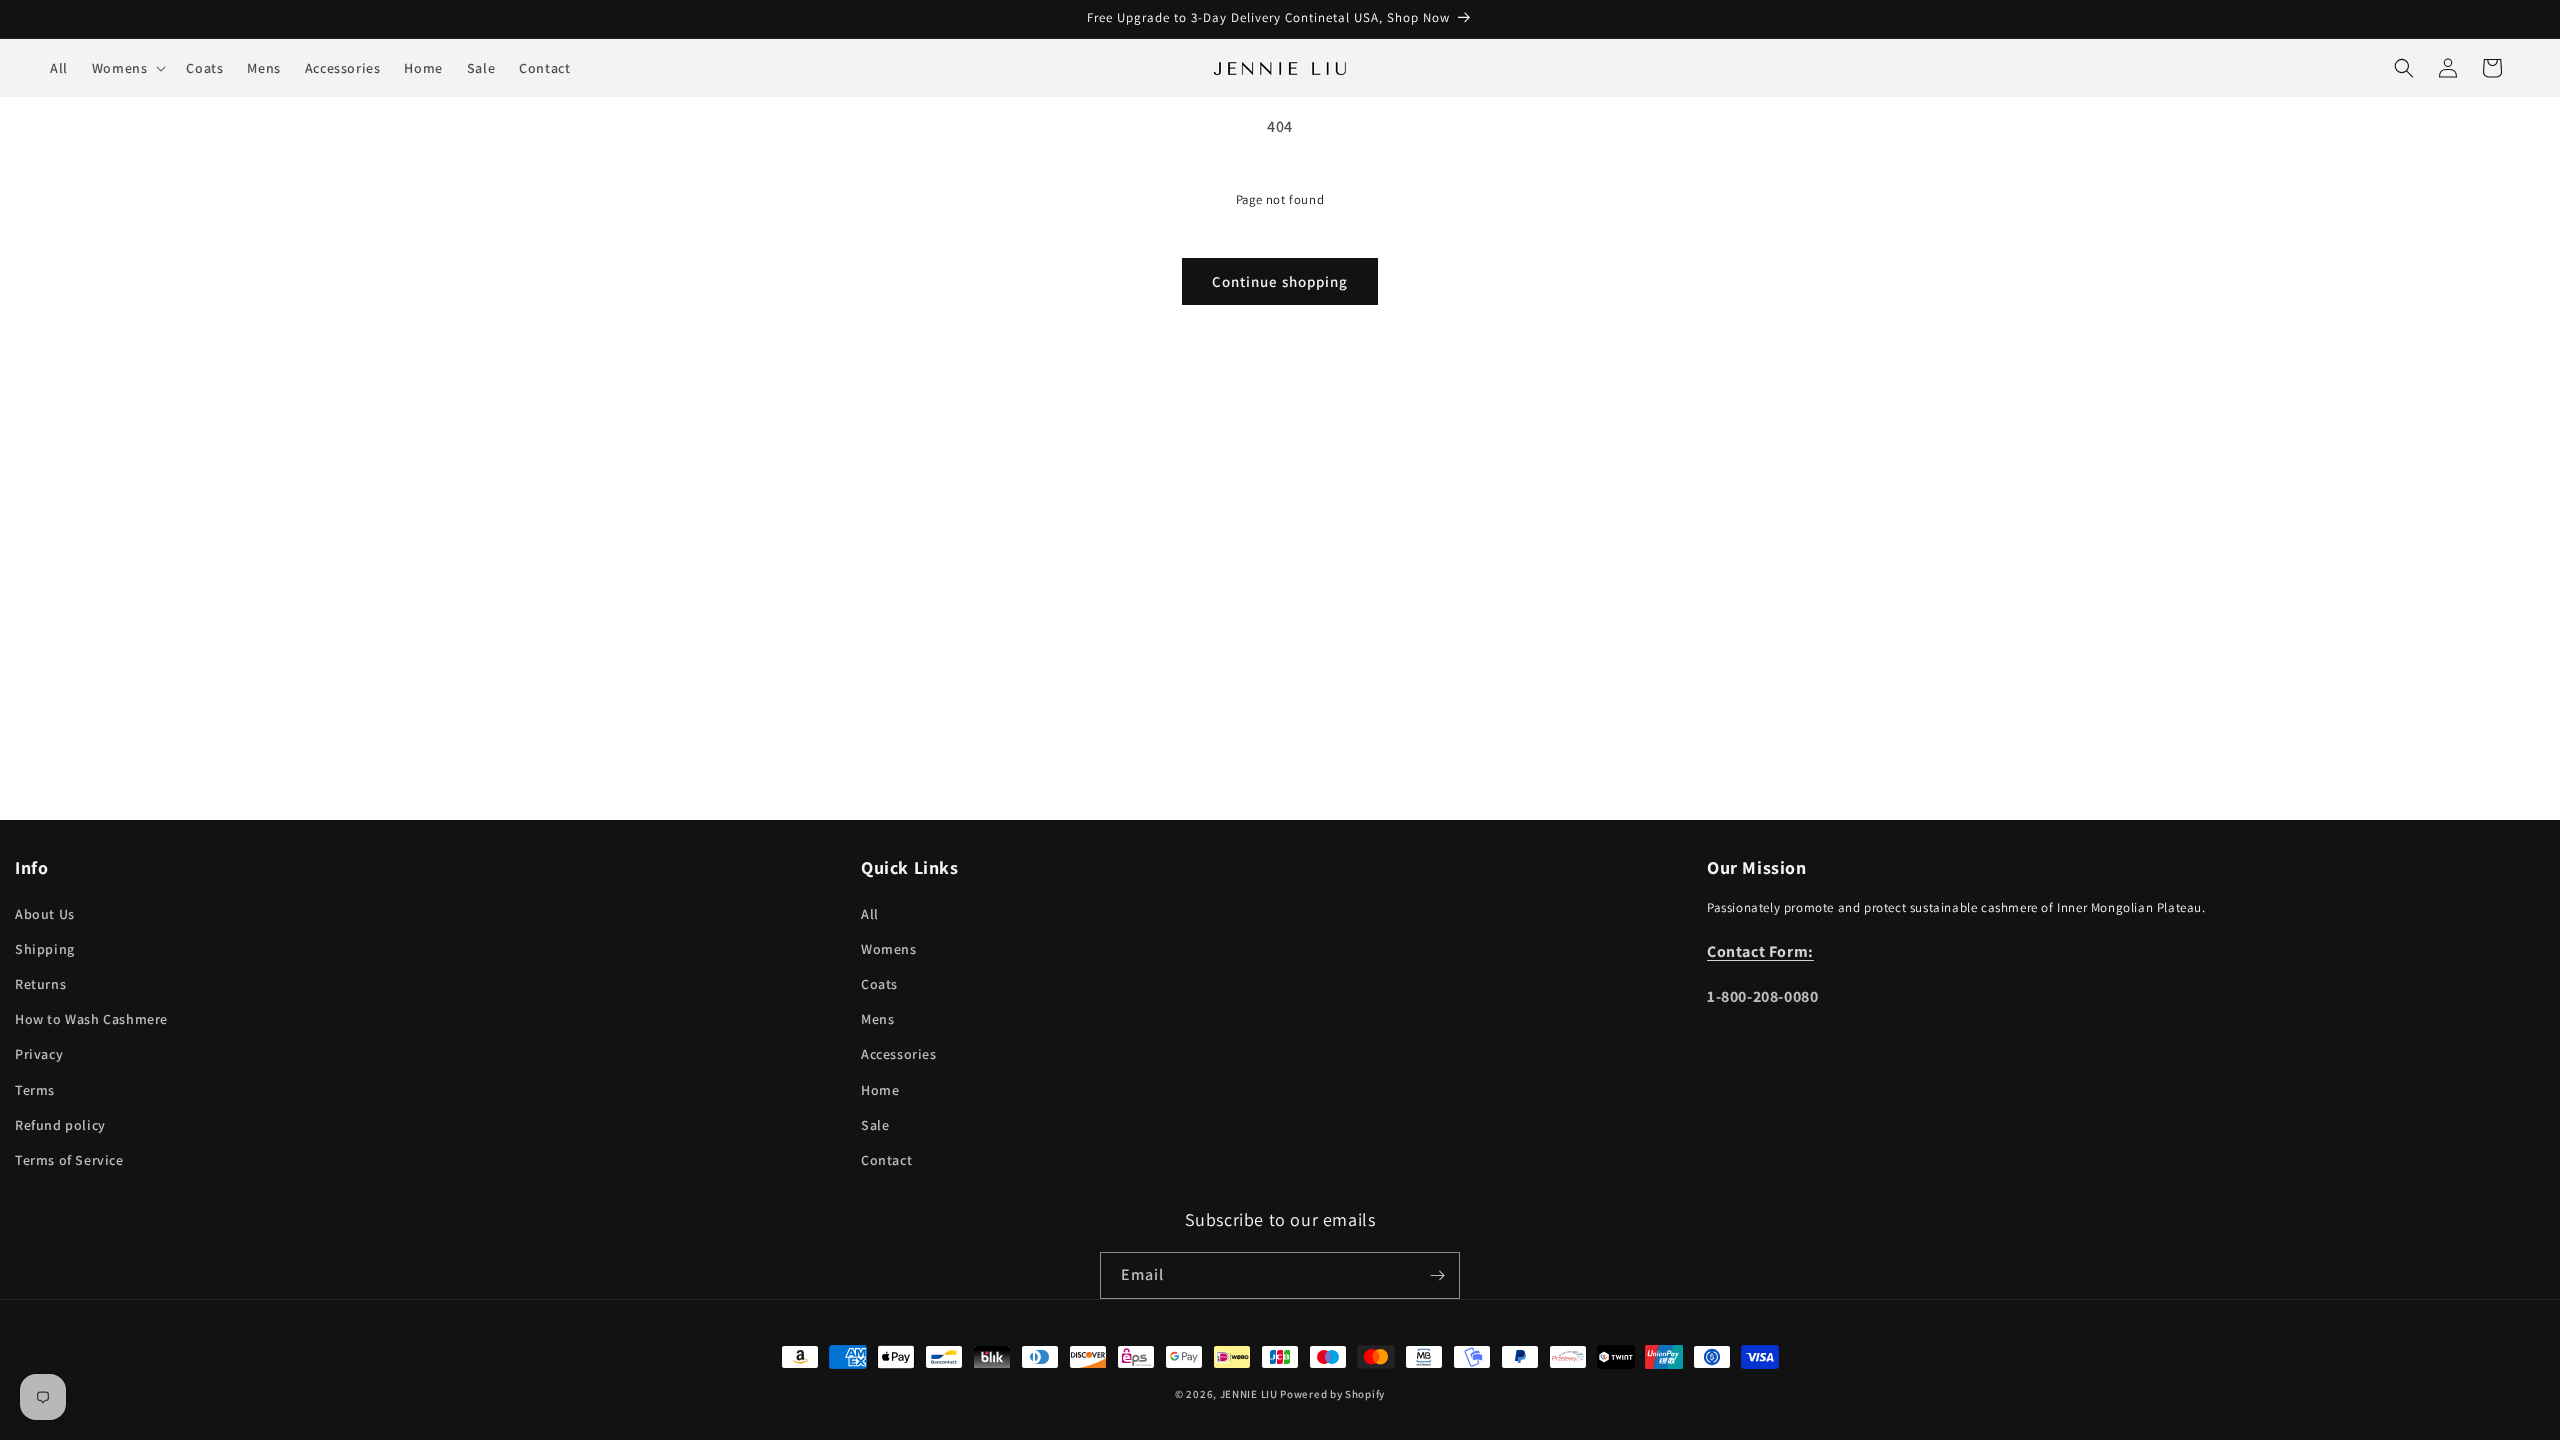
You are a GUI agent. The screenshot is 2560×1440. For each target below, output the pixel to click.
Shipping (45, 949)
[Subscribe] (1437, 1275)
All (870, 914)
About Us (45, 914)
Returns (40, 984)
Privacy (39, 1054)
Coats (879, 984)
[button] (127, 68)
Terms (35, 1090)
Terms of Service (69, 1160)
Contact (886, 1160)
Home (880, 1090)
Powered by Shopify (1332, 1394)
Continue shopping (1280, 281)
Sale (875, 1125)
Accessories (899, 1054)
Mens (877, 1019)
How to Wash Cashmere (91, 1019)
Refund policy (60, 1125)
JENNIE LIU (1249, 1394)
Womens (889, 949)
